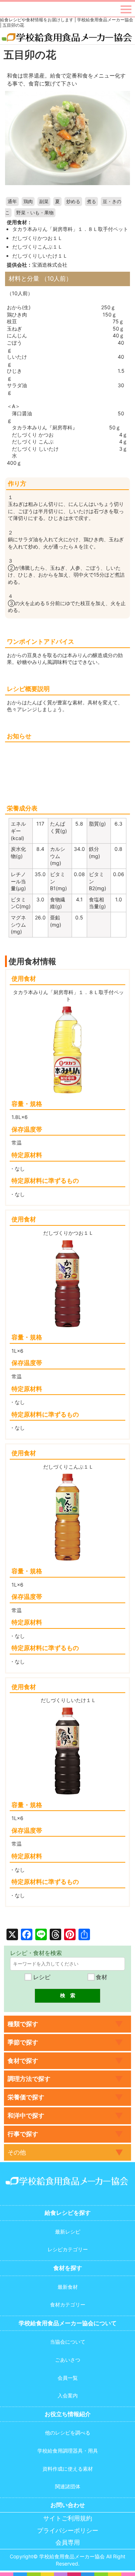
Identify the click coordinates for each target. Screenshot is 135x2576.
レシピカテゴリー (68, 2249)
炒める (73, 202)
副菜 (44, 202)
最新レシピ (68, 2232)
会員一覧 (68, 2378)
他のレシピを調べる (68, 2433)
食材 (101, 1977)
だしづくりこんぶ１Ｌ (37, 247)
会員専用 (68, 2543)
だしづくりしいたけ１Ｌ (40, 256)
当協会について (68, 2342)
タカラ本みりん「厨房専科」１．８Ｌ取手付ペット (70, 229)
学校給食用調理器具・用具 (68, 2451)
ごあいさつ (68, 2360)
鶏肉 (28, 202)
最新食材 (68, 2287)
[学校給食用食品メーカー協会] (67, 38)
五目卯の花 (30, 55)
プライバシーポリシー (68, 2531)
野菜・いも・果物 (35, 213)
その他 (17, 2152)
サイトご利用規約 (68, 2518)
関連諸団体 (68, 2486)
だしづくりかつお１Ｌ (37, 238)
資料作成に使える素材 (68, 2469)
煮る (91, 202)
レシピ (41, 1977)
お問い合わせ (68, 2505)
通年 (12, 202)
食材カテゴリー (68, 2304)
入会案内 (68, 2395)
